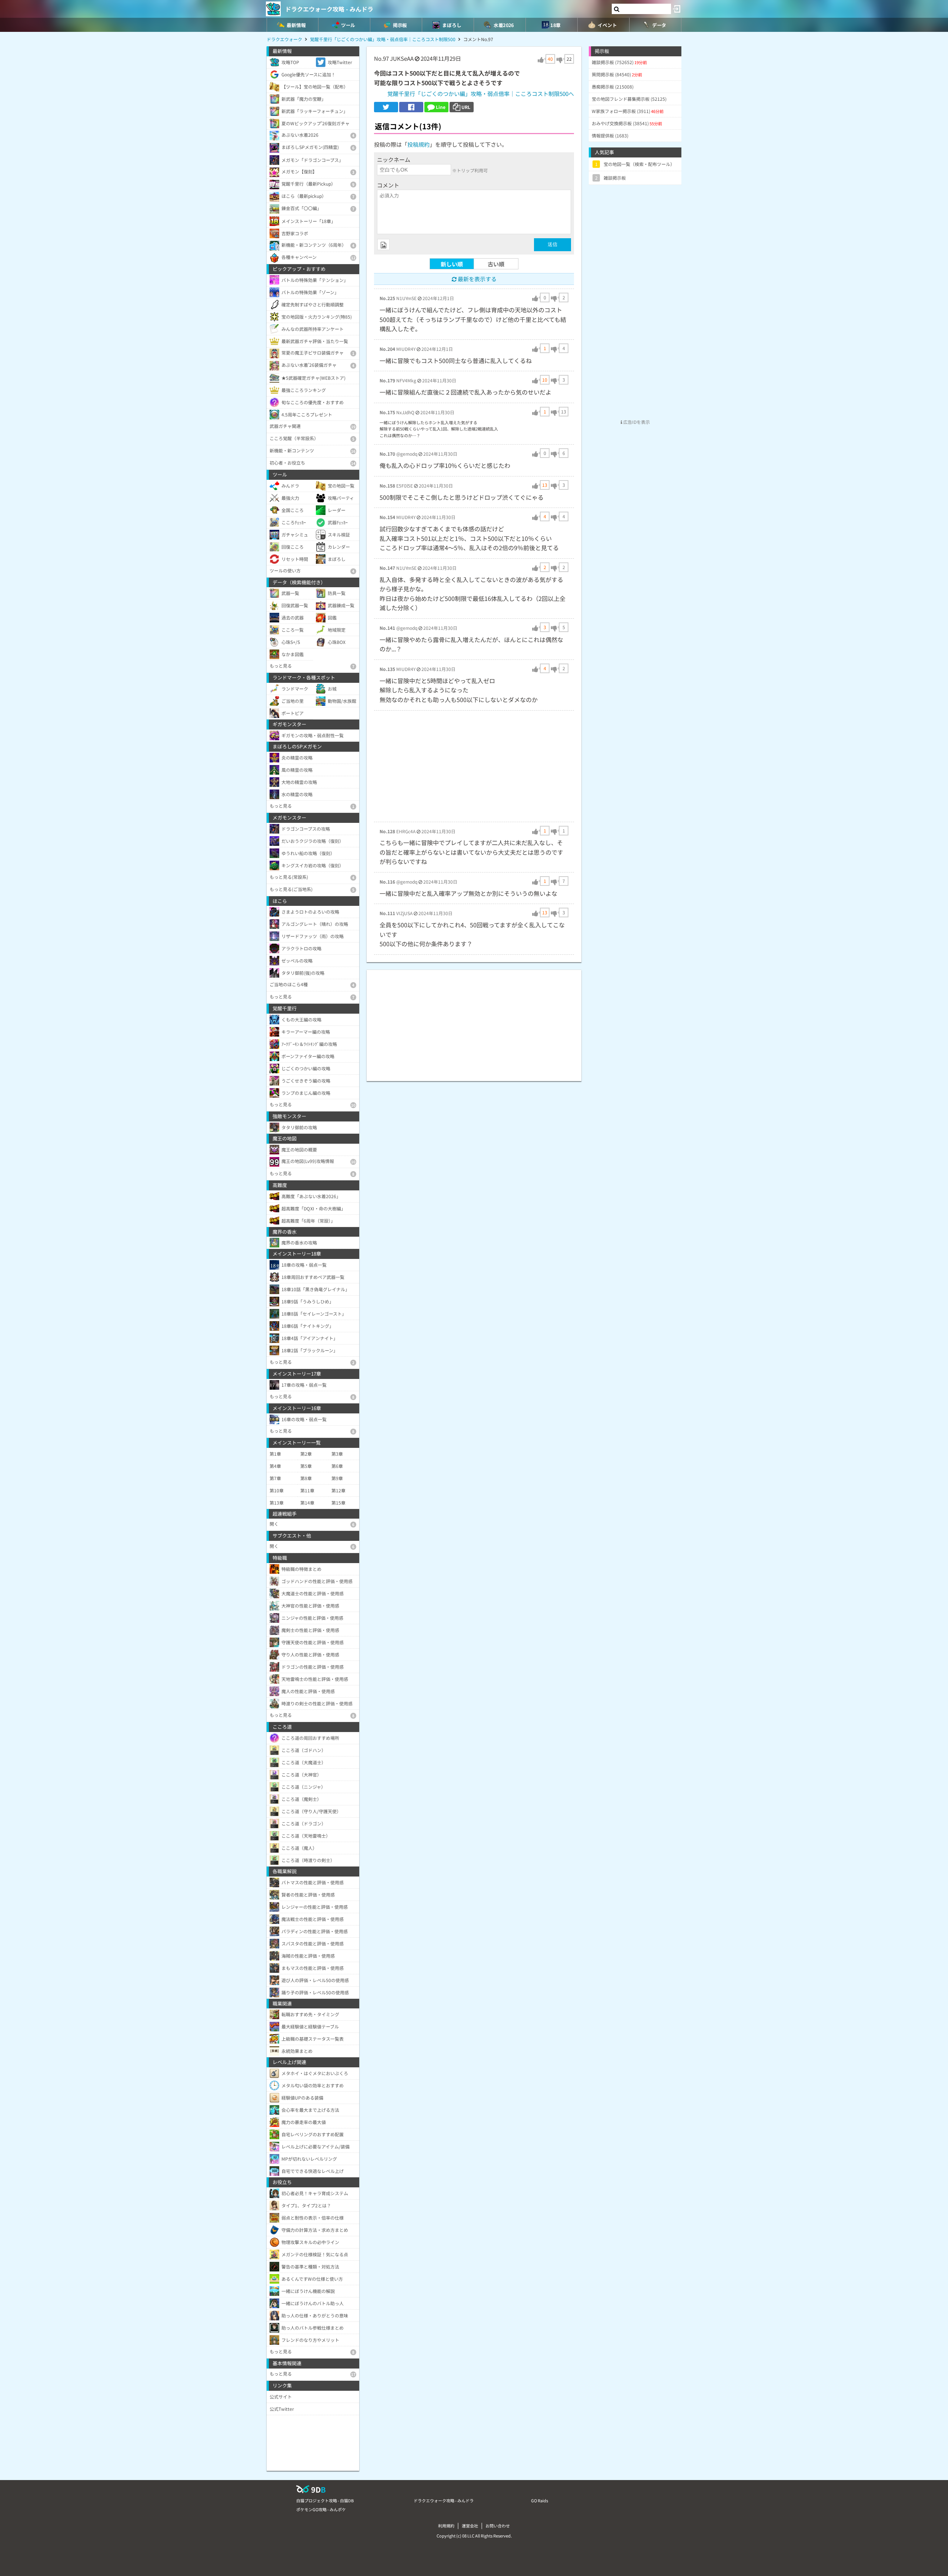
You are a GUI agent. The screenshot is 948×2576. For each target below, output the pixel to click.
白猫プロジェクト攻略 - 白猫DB (325, 2500)
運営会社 (470, 2526)
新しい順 (452, 264)
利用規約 (446, 2526)
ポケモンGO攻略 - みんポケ (321, 2509)
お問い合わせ (498, 2526)
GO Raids (540, 2500)
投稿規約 (418, 144)
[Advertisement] (474, 766)
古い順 (496, 264)
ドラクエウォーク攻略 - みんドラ (329, 9)
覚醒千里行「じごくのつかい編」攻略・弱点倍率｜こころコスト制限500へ (481, 94)
